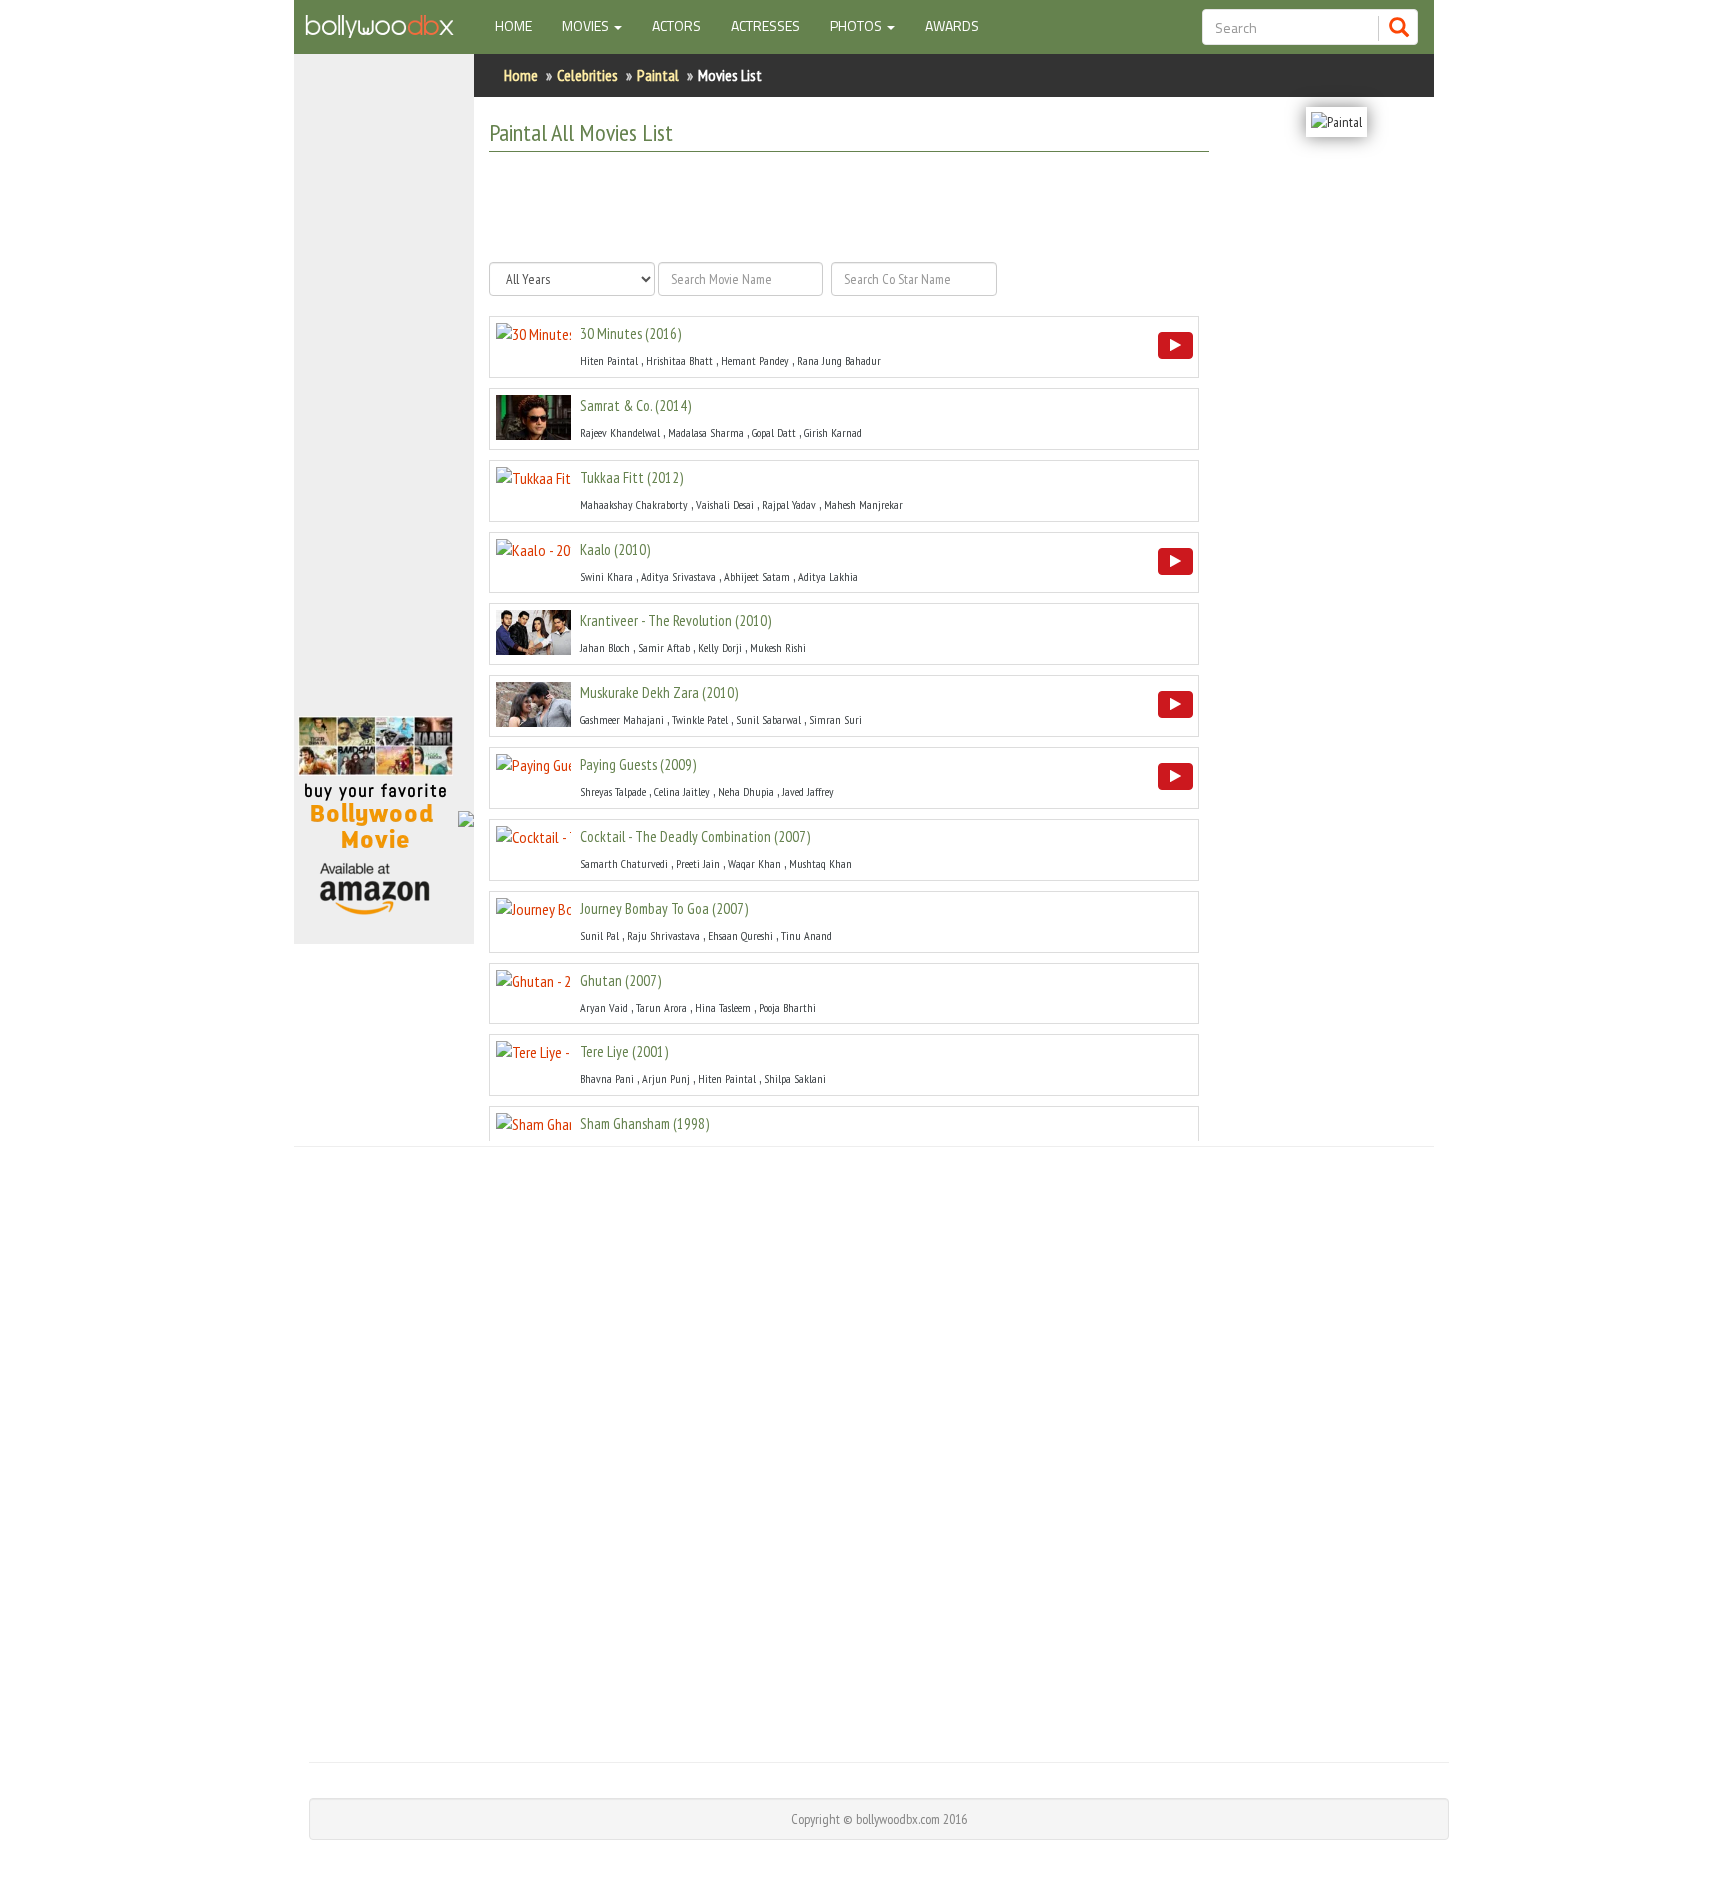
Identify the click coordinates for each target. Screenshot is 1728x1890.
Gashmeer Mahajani (622, 719)
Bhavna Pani (607, 1078)
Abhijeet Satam (757, 576)
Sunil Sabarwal (768, 719)
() (630, 333)
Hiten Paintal (609, 360)
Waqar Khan (754, 863)
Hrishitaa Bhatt (679, 360)
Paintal (658, 75)
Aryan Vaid (604, 1007)
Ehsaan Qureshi (740, 935)
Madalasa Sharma (706, 432)
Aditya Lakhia (828, 576)
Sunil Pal (599, 935)
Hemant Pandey (755, 360)
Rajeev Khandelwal (620, 432)
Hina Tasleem (723, 1007)
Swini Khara (606, 576)
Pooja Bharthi (787, 1007)
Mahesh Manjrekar (863, 504)
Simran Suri (835, 719)
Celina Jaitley (682, 791)
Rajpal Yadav (789, 504)
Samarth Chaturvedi (624, 863)
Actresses (765, 25)
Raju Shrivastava (663, 935)
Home (521, 25)
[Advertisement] (384, 394)
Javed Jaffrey (808, 791)
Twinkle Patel (700, 719)
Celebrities (587, 75)
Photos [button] (857, 25)
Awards (952, 25)
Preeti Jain (698, 863)
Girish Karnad (833, 432)
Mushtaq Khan (820, 863)
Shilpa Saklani (795, 1078)
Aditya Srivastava (678, 576)
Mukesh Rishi (778, 647)
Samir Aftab (664, 647)
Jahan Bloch (605, 647)
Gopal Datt (774, 432)
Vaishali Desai (725, 504)
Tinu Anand (806, 935)
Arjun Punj (666, 1078)
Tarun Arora (661, 1007)
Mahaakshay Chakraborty (634, 504)
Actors (676, 25)
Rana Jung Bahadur (839, 360)
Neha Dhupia (746, 791)
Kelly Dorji (720, 647)
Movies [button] (587, 25)
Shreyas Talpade (613, 791)
